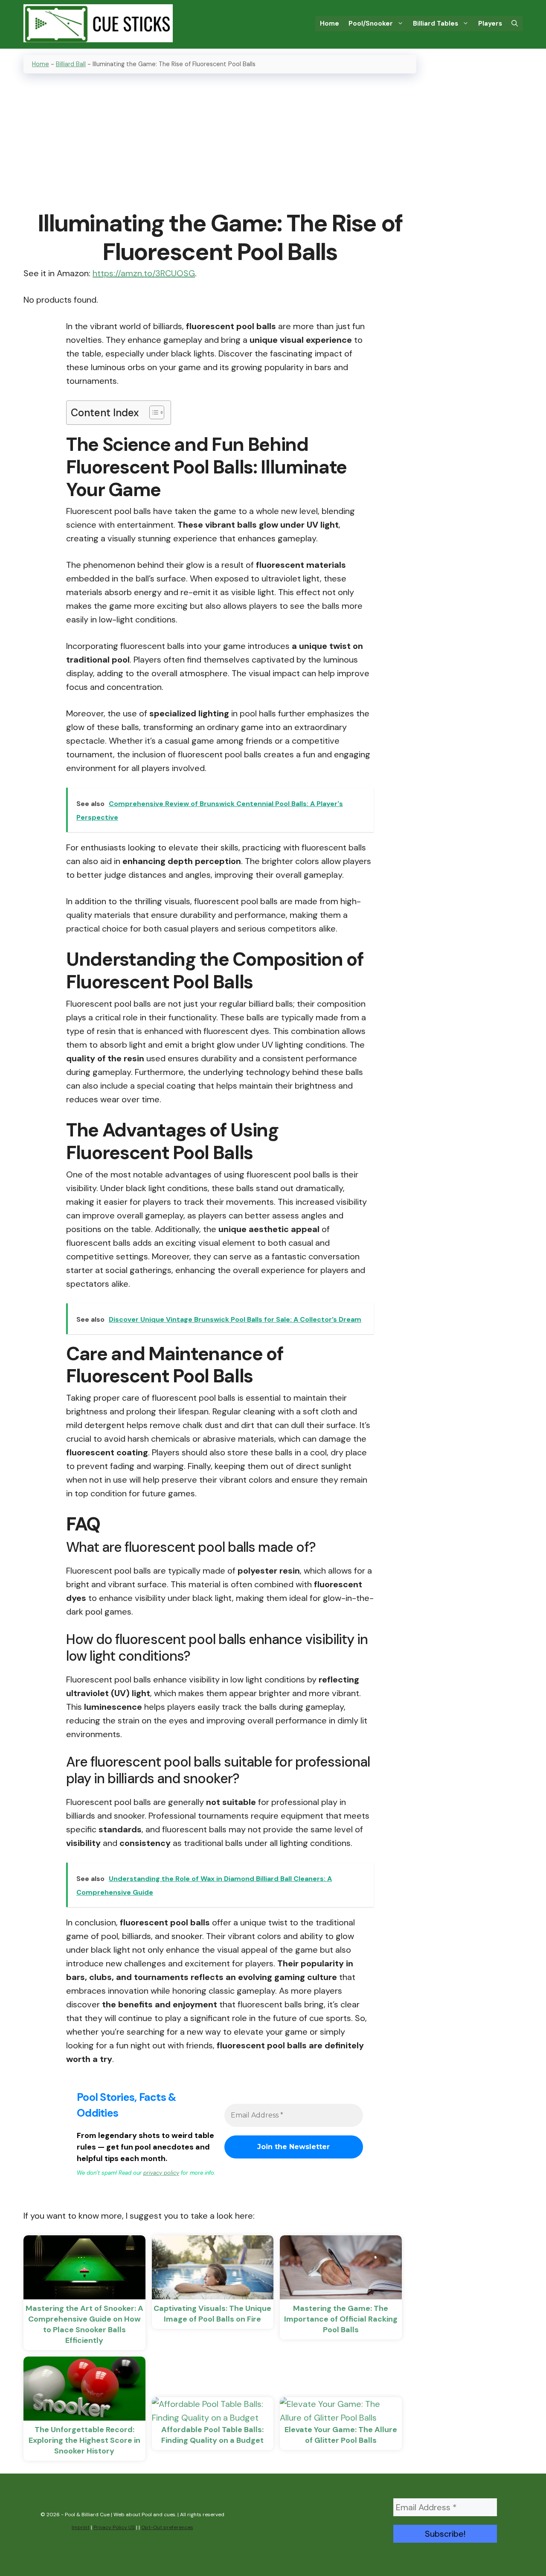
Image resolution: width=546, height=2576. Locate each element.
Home (330, 23)
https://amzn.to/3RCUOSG (144, 273)
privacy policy (161, 2173)
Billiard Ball (71, 64)
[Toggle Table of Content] (152, 412)
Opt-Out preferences (167, 2527)
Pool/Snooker (371, 23)
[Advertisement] (220, 143)
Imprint (81, 2527)
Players (490, 23)
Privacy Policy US (114, 2527)
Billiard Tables (436, 23)
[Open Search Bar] (515, 23)
